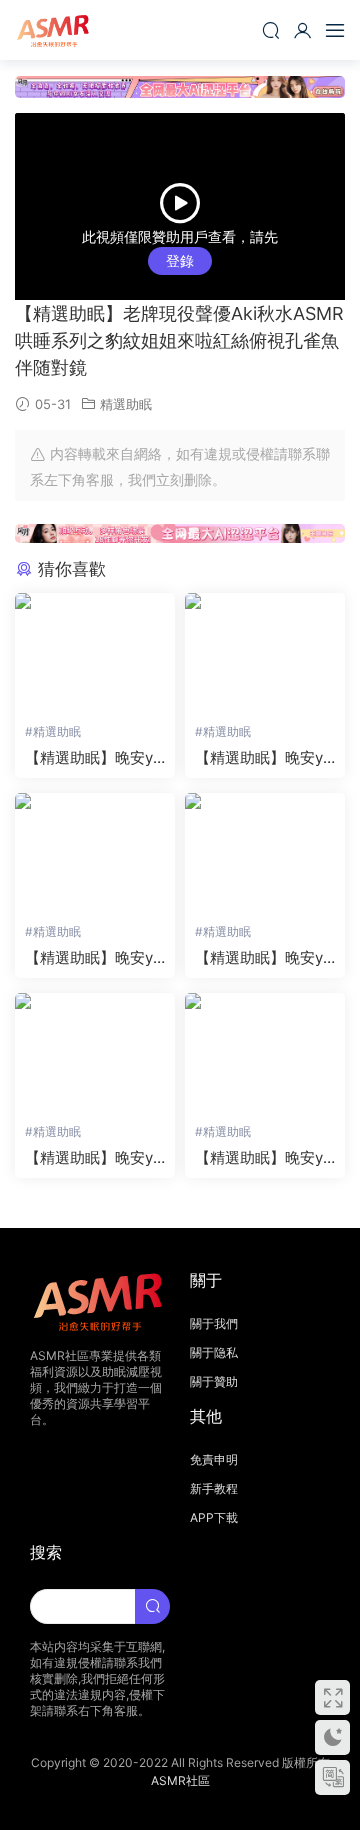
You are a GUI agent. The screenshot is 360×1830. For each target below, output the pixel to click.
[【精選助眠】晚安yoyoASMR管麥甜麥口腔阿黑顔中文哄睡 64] (95, 1053)
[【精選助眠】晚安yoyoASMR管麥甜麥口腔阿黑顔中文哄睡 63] (265, 1053)
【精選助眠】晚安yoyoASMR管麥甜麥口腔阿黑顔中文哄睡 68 (93, 758)
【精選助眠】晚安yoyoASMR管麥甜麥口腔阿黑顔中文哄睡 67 (263, 758)
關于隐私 (214, 1352)
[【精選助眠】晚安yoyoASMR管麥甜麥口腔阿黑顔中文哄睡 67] (265, 653)
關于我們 (214, 1323)
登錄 (180, 260)
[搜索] (271, 30)
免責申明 (214, 1459)
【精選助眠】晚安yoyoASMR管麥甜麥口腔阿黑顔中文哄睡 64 (93, 1158)
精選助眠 (126, 404)
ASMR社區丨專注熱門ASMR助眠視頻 (55, 30)
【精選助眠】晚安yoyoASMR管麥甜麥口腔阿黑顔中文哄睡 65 (263, 958)
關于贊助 (214, 1381)
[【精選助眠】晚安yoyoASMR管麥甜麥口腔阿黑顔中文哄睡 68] (95, 653)
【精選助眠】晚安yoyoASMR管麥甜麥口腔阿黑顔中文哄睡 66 (93, 958)
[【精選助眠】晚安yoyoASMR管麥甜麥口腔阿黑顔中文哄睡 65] (265, 853)
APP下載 (214, 1517)
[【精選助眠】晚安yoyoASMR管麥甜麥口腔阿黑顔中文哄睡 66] (95, 853)
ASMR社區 (180, 1780)
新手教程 (214, 1488)
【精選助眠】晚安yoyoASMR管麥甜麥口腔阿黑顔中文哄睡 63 (263, 1158)
